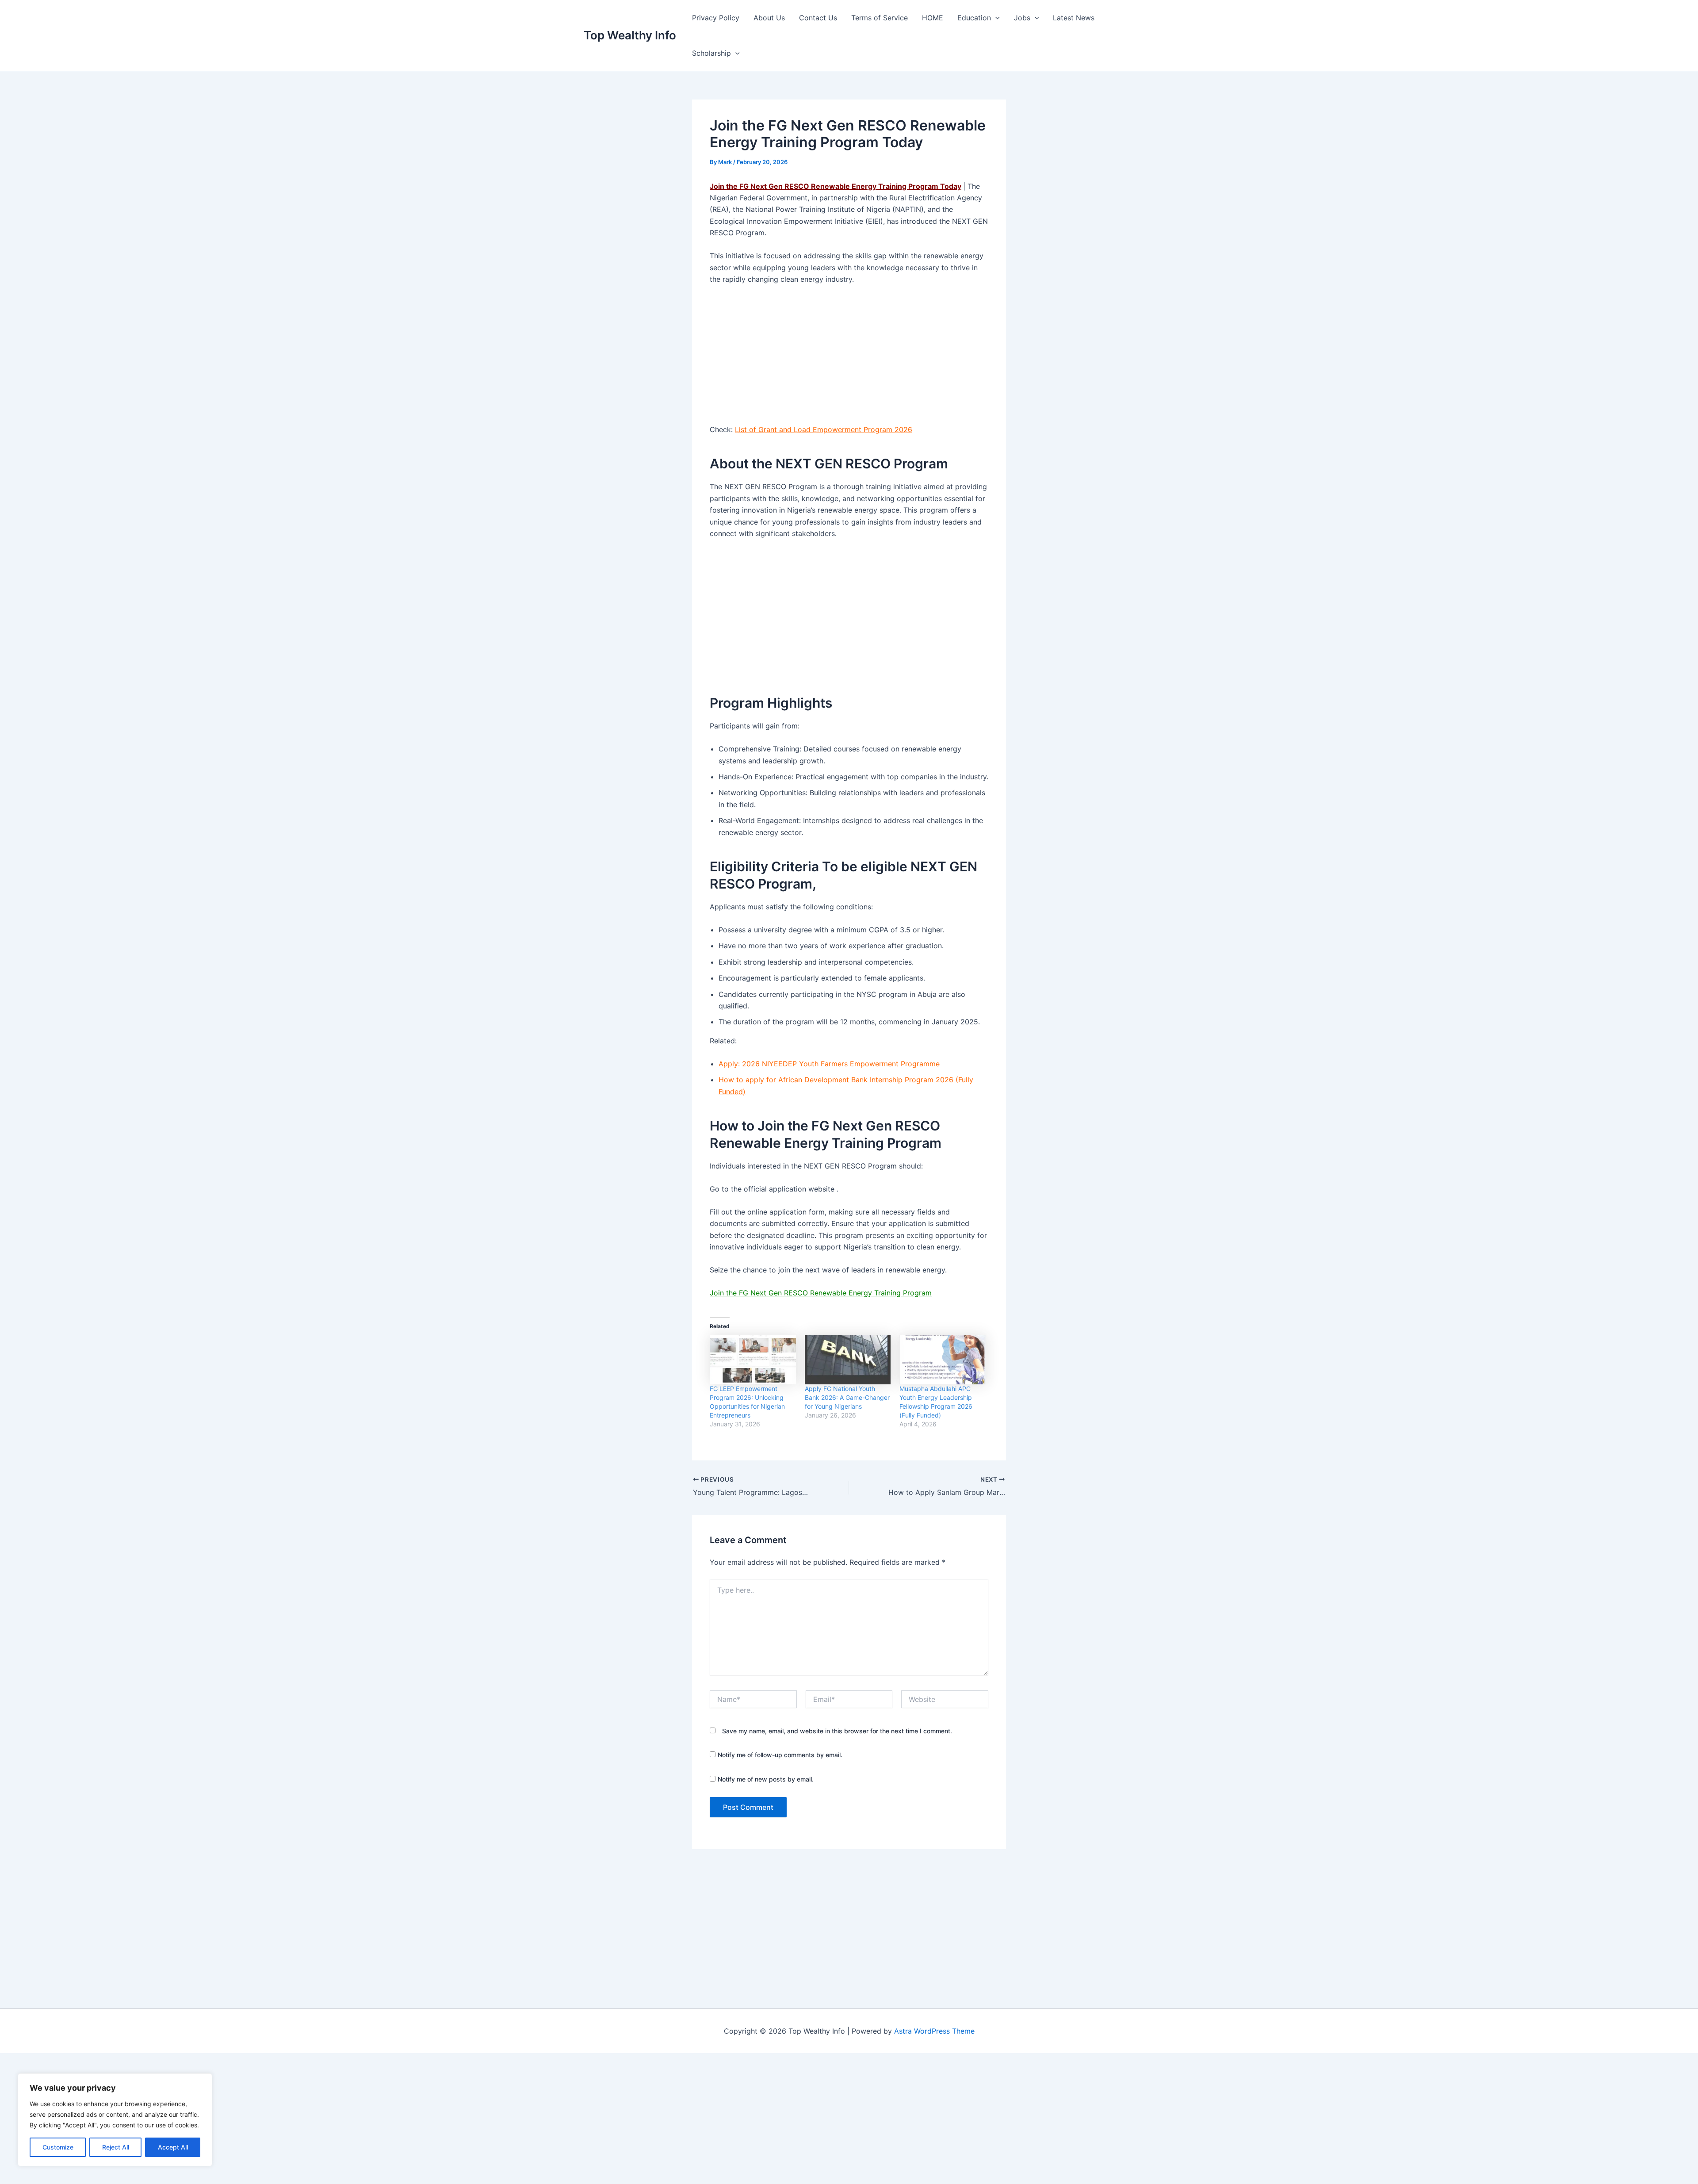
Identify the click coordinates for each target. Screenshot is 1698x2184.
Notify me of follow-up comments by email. (780, 1755)
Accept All (173, 2147)
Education (974, 18)
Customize (58, 2147)
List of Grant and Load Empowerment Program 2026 (824, 429)
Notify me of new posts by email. (766, 1779)
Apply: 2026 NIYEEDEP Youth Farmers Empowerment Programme (829, 1064)
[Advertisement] (849, 358)
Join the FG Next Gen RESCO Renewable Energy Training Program (821, 1293)
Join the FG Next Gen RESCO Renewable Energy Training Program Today (836, 186)
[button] (995, 18)
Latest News (1074, 18)
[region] (115, 2120)
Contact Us (818, 18)
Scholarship (711, 53)
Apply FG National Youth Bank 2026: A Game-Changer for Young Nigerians (847, 1397)
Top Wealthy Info (630, 35)
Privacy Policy (716, 18)
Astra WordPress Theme (934, 2031)
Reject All (116, 2147)
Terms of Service (880, 18)
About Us (769, 18)
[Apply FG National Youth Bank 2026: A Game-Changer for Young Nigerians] (848, 1360)
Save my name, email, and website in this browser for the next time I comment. (837, 1731)
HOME (933, 18)
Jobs (1022, 18)
